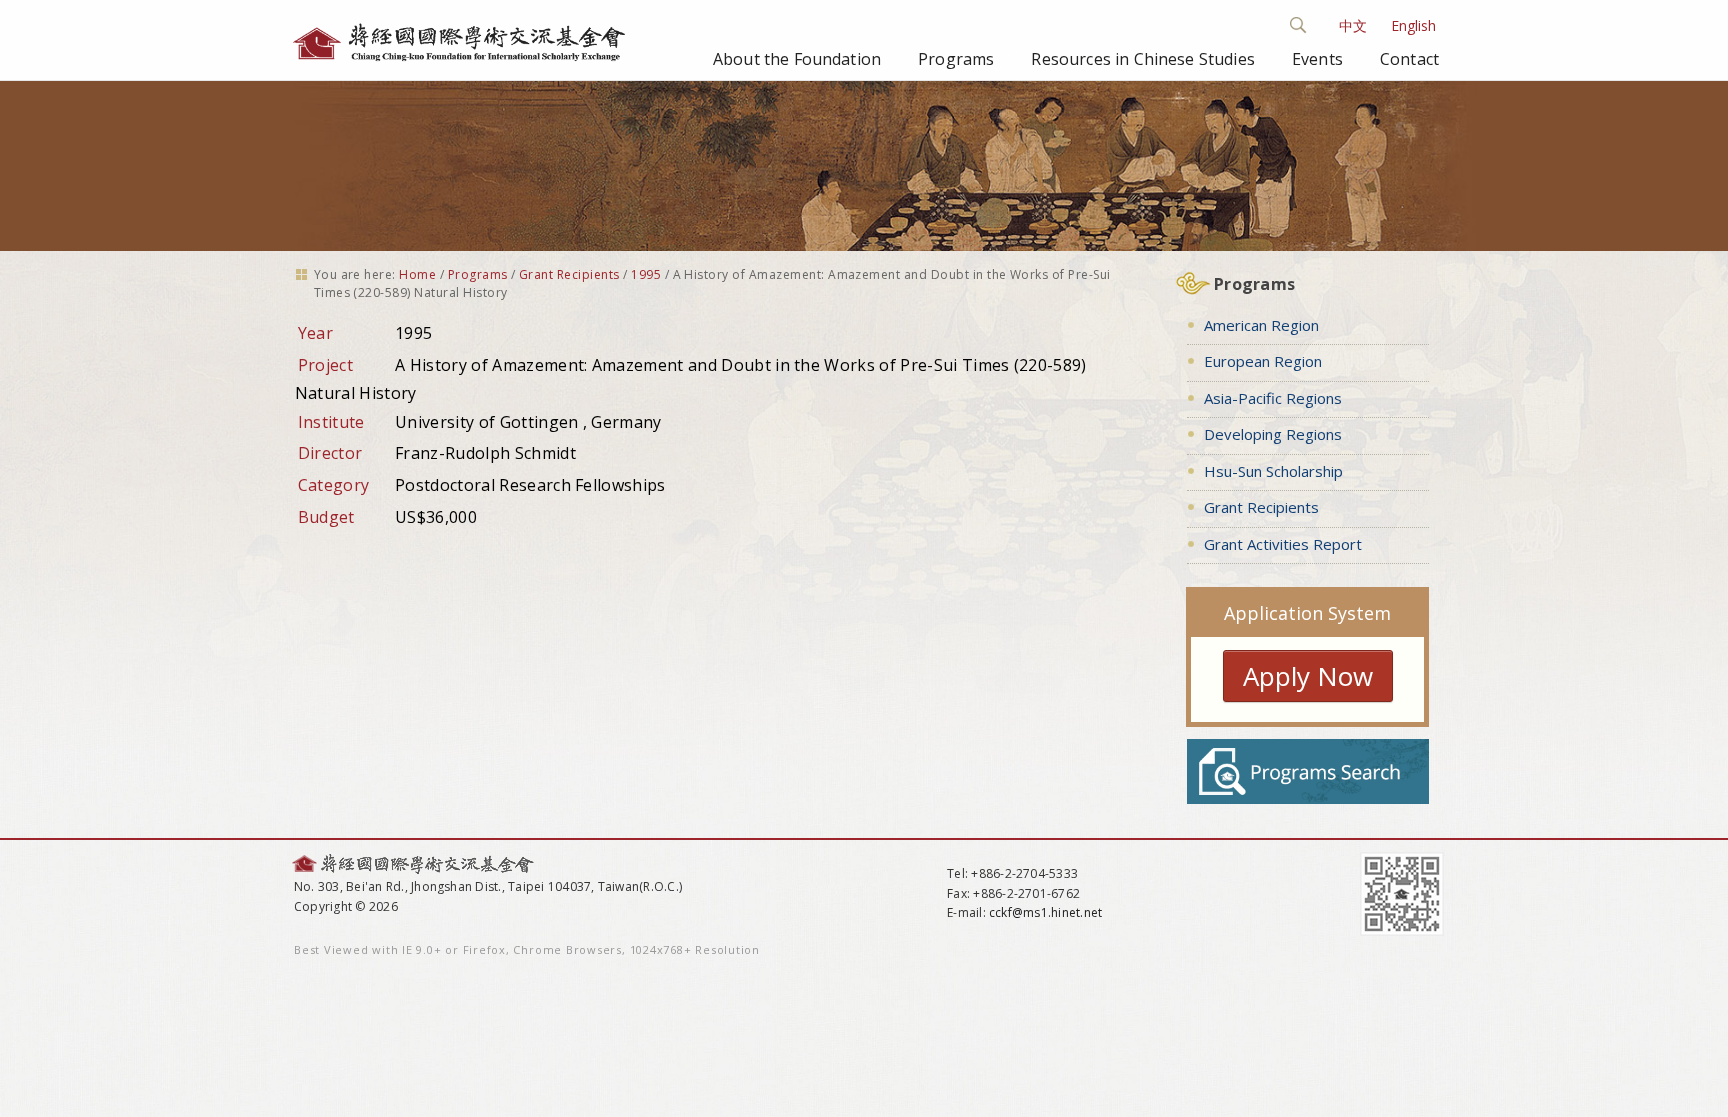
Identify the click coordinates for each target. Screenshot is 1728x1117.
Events (1317, 59)
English (1413, 25)
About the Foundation (797, 59)
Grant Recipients (569, 274)
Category (334, 485)
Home (417, 274)
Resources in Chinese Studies (1142, 59)
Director (330, 453)
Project (325, 365)
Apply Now (1308, 676)
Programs (956, 59)
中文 (1353, 25)
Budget (326, 517)
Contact (1409, 59)
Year (315, 333)
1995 (646, 274)
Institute (331, 422)
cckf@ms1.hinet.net (1045, 912)
